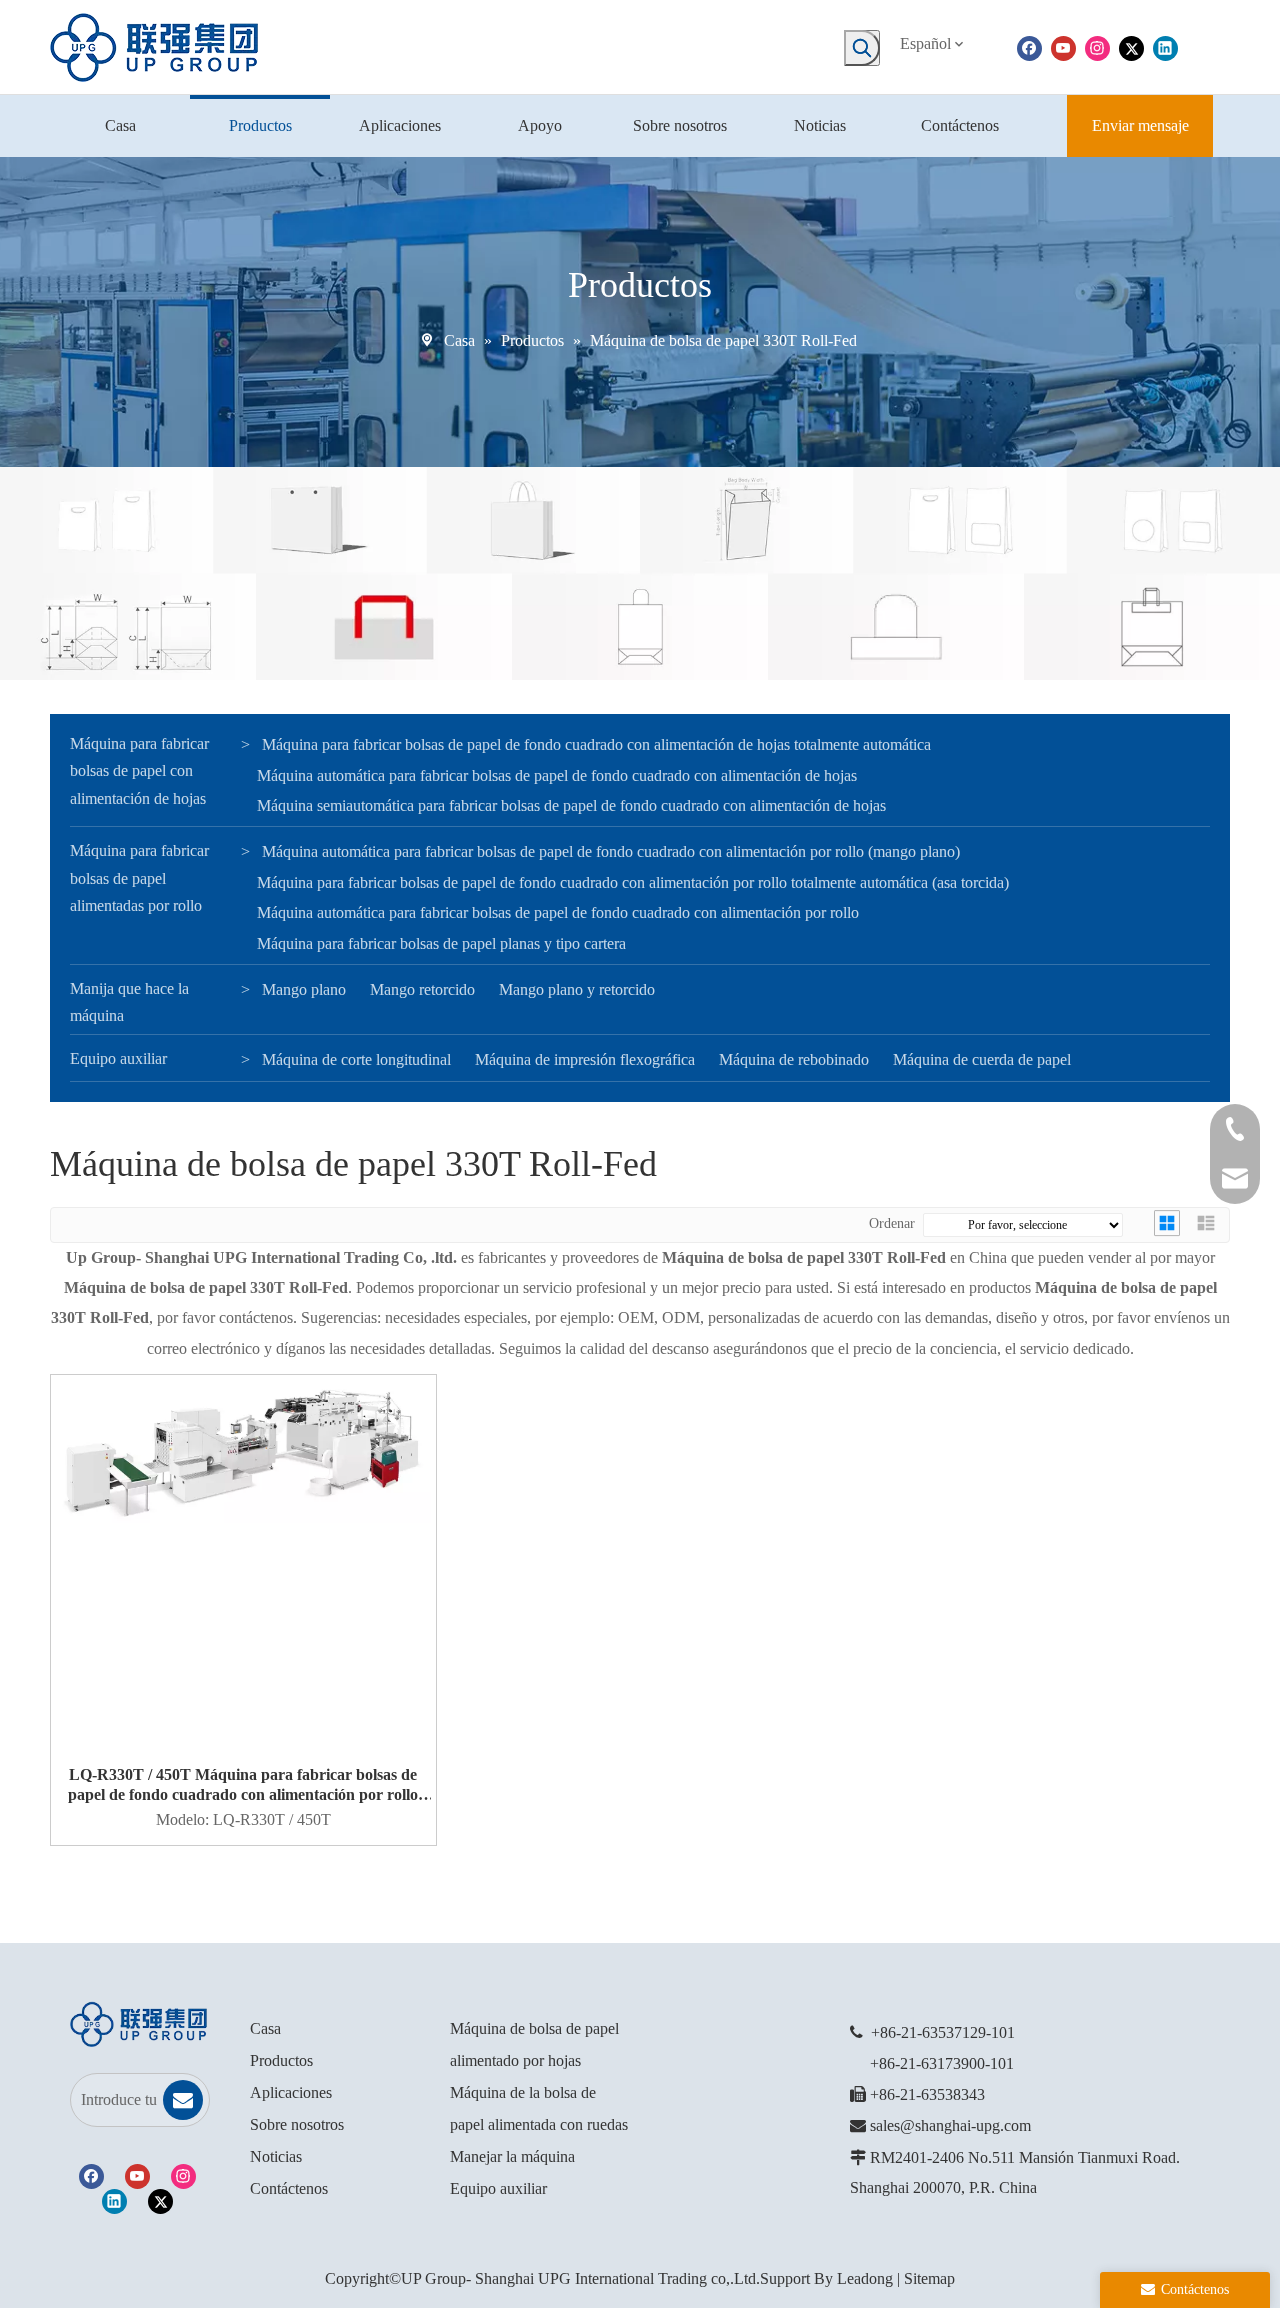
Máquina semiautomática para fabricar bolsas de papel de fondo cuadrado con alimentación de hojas (571, 805)
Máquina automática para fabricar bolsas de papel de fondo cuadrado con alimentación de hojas (557, 775)
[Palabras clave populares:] (862, 48)
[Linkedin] (1165, 47)
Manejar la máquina (512, 2156)
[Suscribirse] (183, 2100)
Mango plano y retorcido (577, 989)
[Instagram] (1097, 47)
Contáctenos (289, 2188)
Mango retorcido (422, 989)
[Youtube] (1063, 47)
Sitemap (929, 2278)
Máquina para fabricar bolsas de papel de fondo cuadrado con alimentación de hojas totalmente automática (596, 744)
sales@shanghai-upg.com (950, 2125)
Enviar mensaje (1140, 125)
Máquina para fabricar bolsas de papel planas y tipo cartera (441, 943)
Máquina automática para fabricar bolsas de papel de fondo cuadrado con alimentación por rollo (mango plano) (611, 851)
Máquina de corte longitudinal (356, 1059)
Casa (265, 2028)
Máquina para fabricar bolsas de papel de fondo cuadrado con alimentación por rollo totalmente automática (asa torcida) (633, 882)
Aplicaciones (291, 2092)
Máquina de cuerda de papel (982, 1059)
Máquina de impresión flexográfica (585, 1059)
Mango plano (304, 989)
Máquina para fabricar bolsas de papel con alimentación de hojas (139, 770)
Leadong (865, 2278)
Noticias (276, 2156)
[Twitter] (1131, 47)
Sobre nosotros (297, 2124)
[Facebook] (1029, 47)
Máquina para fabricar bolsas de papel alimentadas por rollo (139, 877)
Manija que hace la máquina (129, 1002)
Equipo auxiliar (118, 1058)
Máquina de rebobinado (794, 1059)
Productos (281, 2060)
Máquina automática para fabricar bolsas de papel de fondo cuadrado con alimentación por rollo (558, 912)
